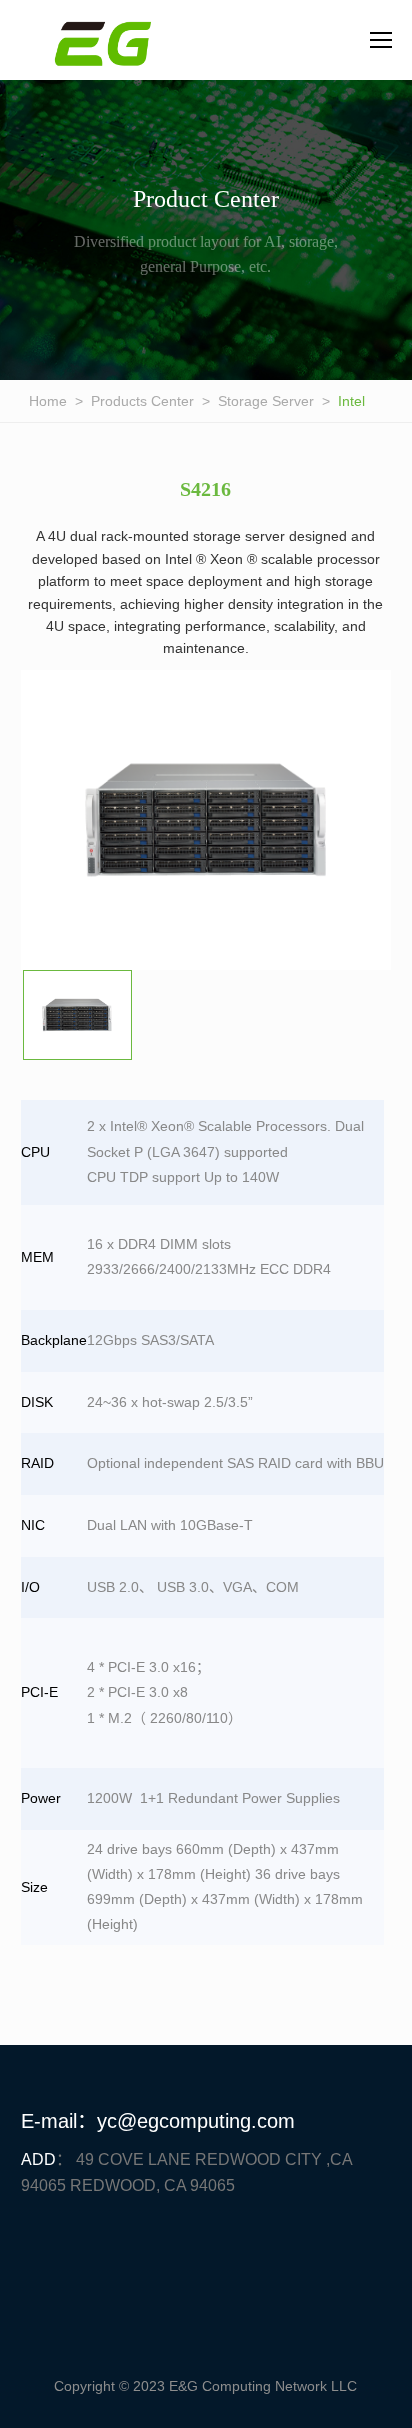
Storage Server (266, 401)
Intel (351, 401)
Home (48, 401)
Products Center (142, 401)
